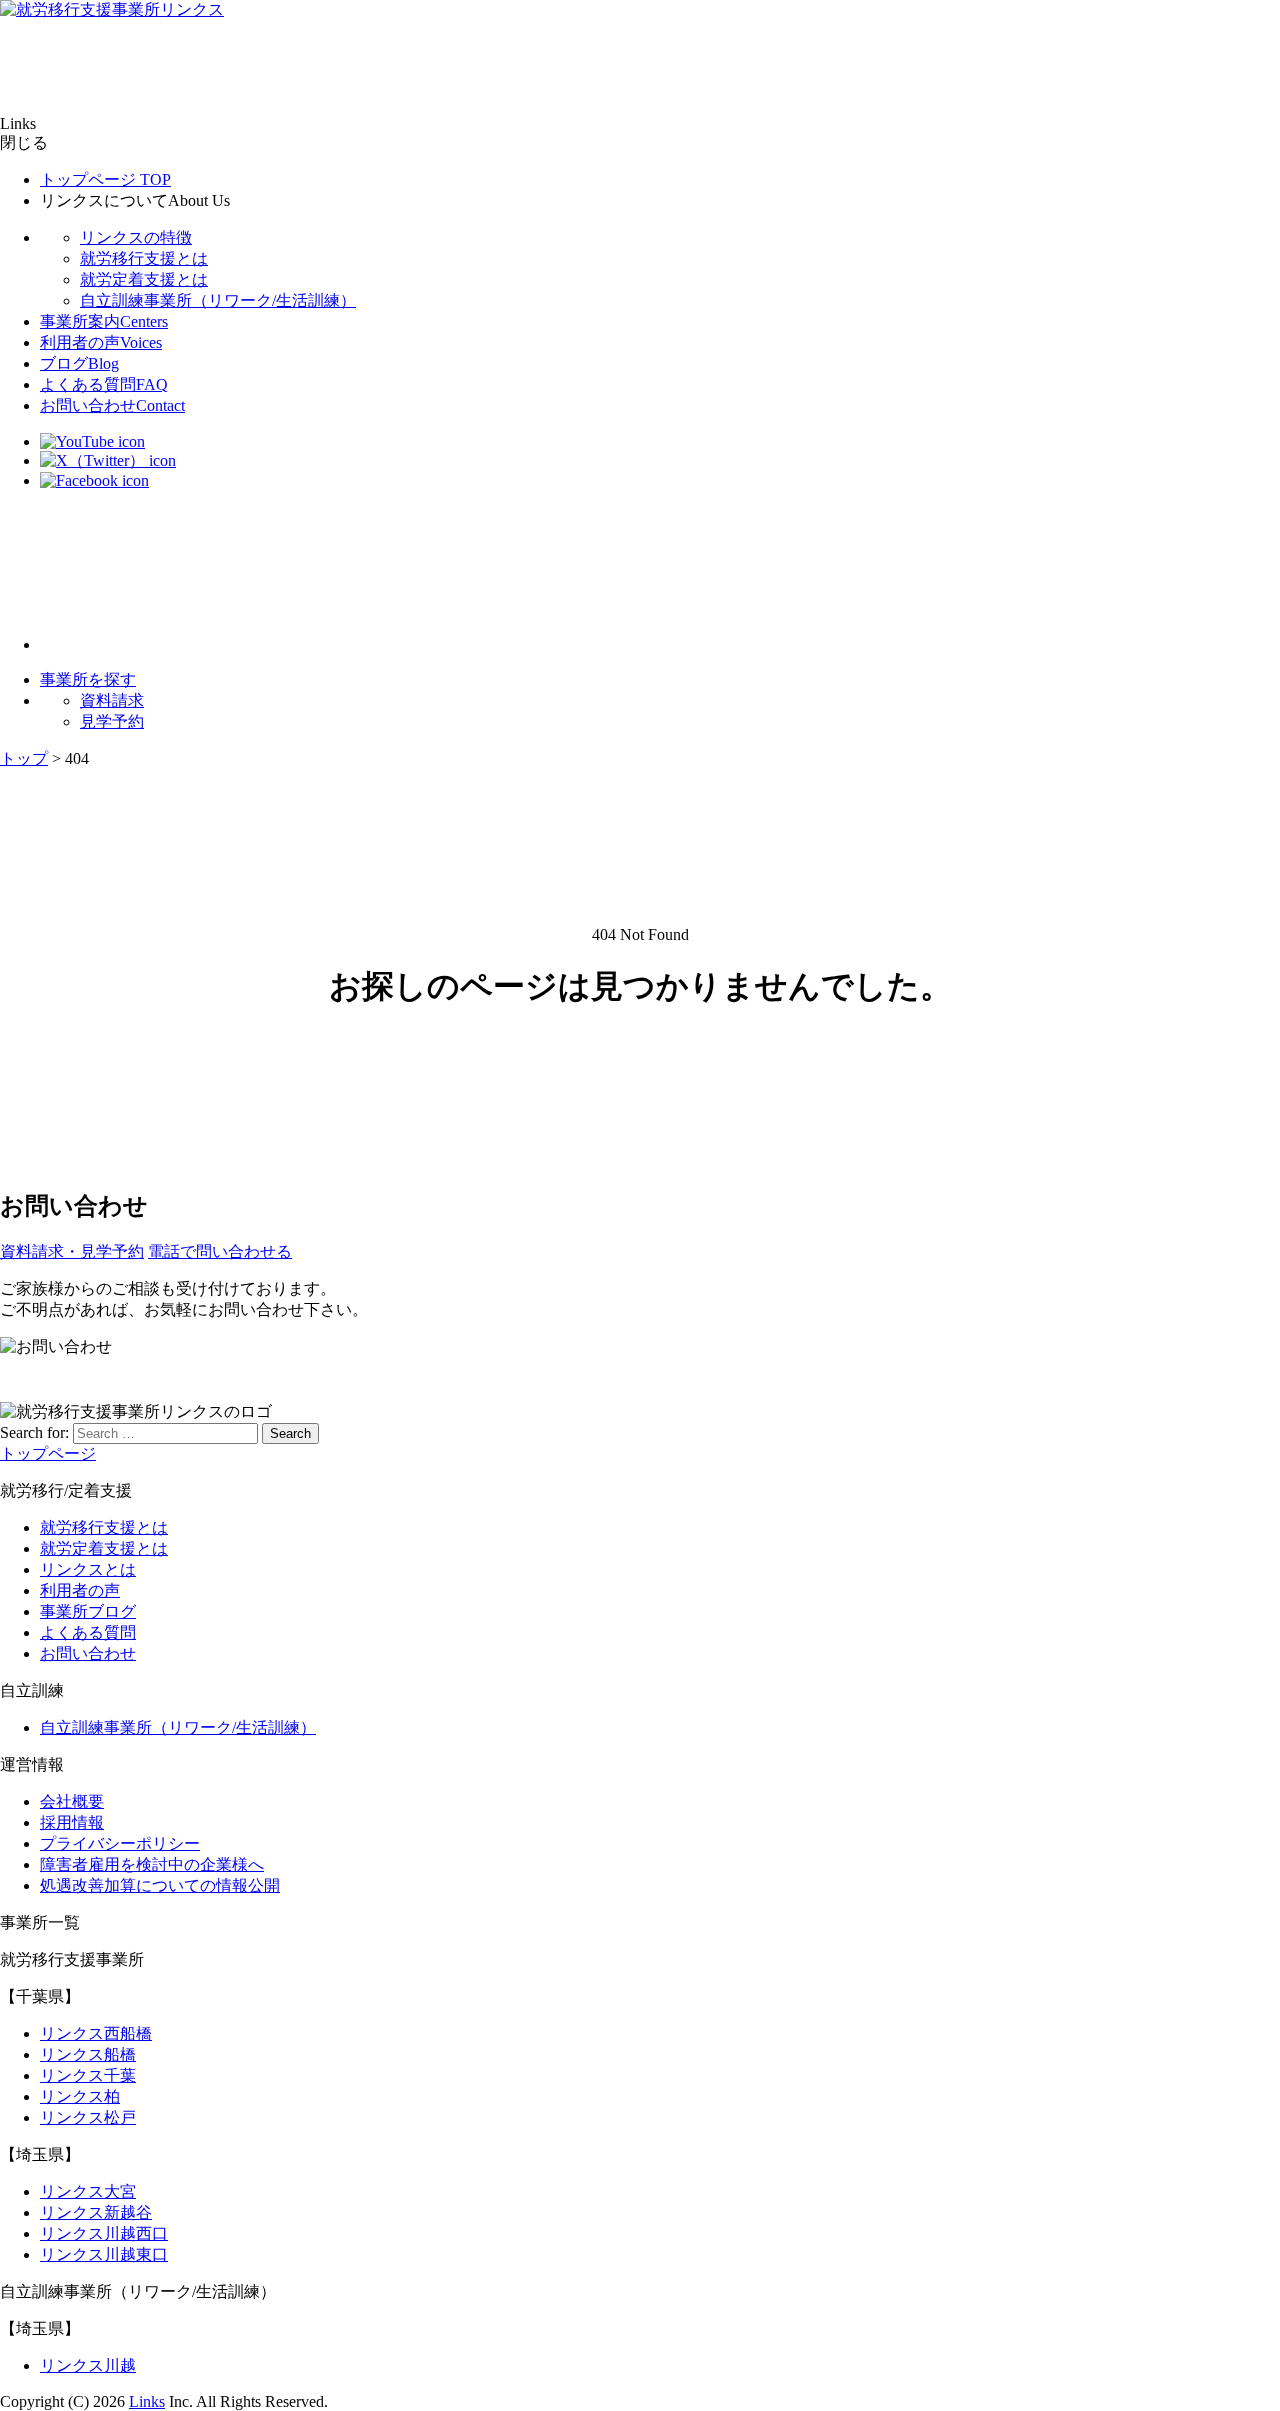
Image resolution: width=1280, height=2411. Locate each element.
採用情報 (72, 1822)
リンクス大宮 (88, 2191)
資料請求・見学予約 (72, 1251)
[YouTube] (92, 441)
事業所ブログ (88, 1611)
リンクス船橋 (88, 2054)
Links (147, 2401)
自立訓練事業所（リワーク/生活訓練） (218, 300)
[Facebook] (94, 480)
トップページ (105, 179)
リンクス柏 (80, 2096)
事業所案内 (104, 321)
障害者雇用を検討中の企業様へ (152, 1864)
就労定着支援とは (144, 279)
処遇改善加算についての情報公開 (160, 1885)
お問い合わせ (112, 405)
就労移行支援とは (144, 258)
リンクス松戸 (88, 2117)
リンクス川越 (88, 2365)
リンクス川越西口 (104, 2233)
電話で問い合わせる (220, 1251)
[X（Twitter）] (108, 460)
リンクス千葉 (88, 2075)
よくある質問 (104, 384)
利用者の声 (101, 342)
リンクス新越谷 (96, 2212)
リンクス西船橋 (96, 2033)
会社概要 (72, 1801)
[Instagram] (120, 644)
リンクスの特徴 (136, 237)
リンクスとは (88, 1569)
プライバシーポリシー (120, 1843)
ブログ (79, 363)
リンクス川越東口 (104, 2254)
